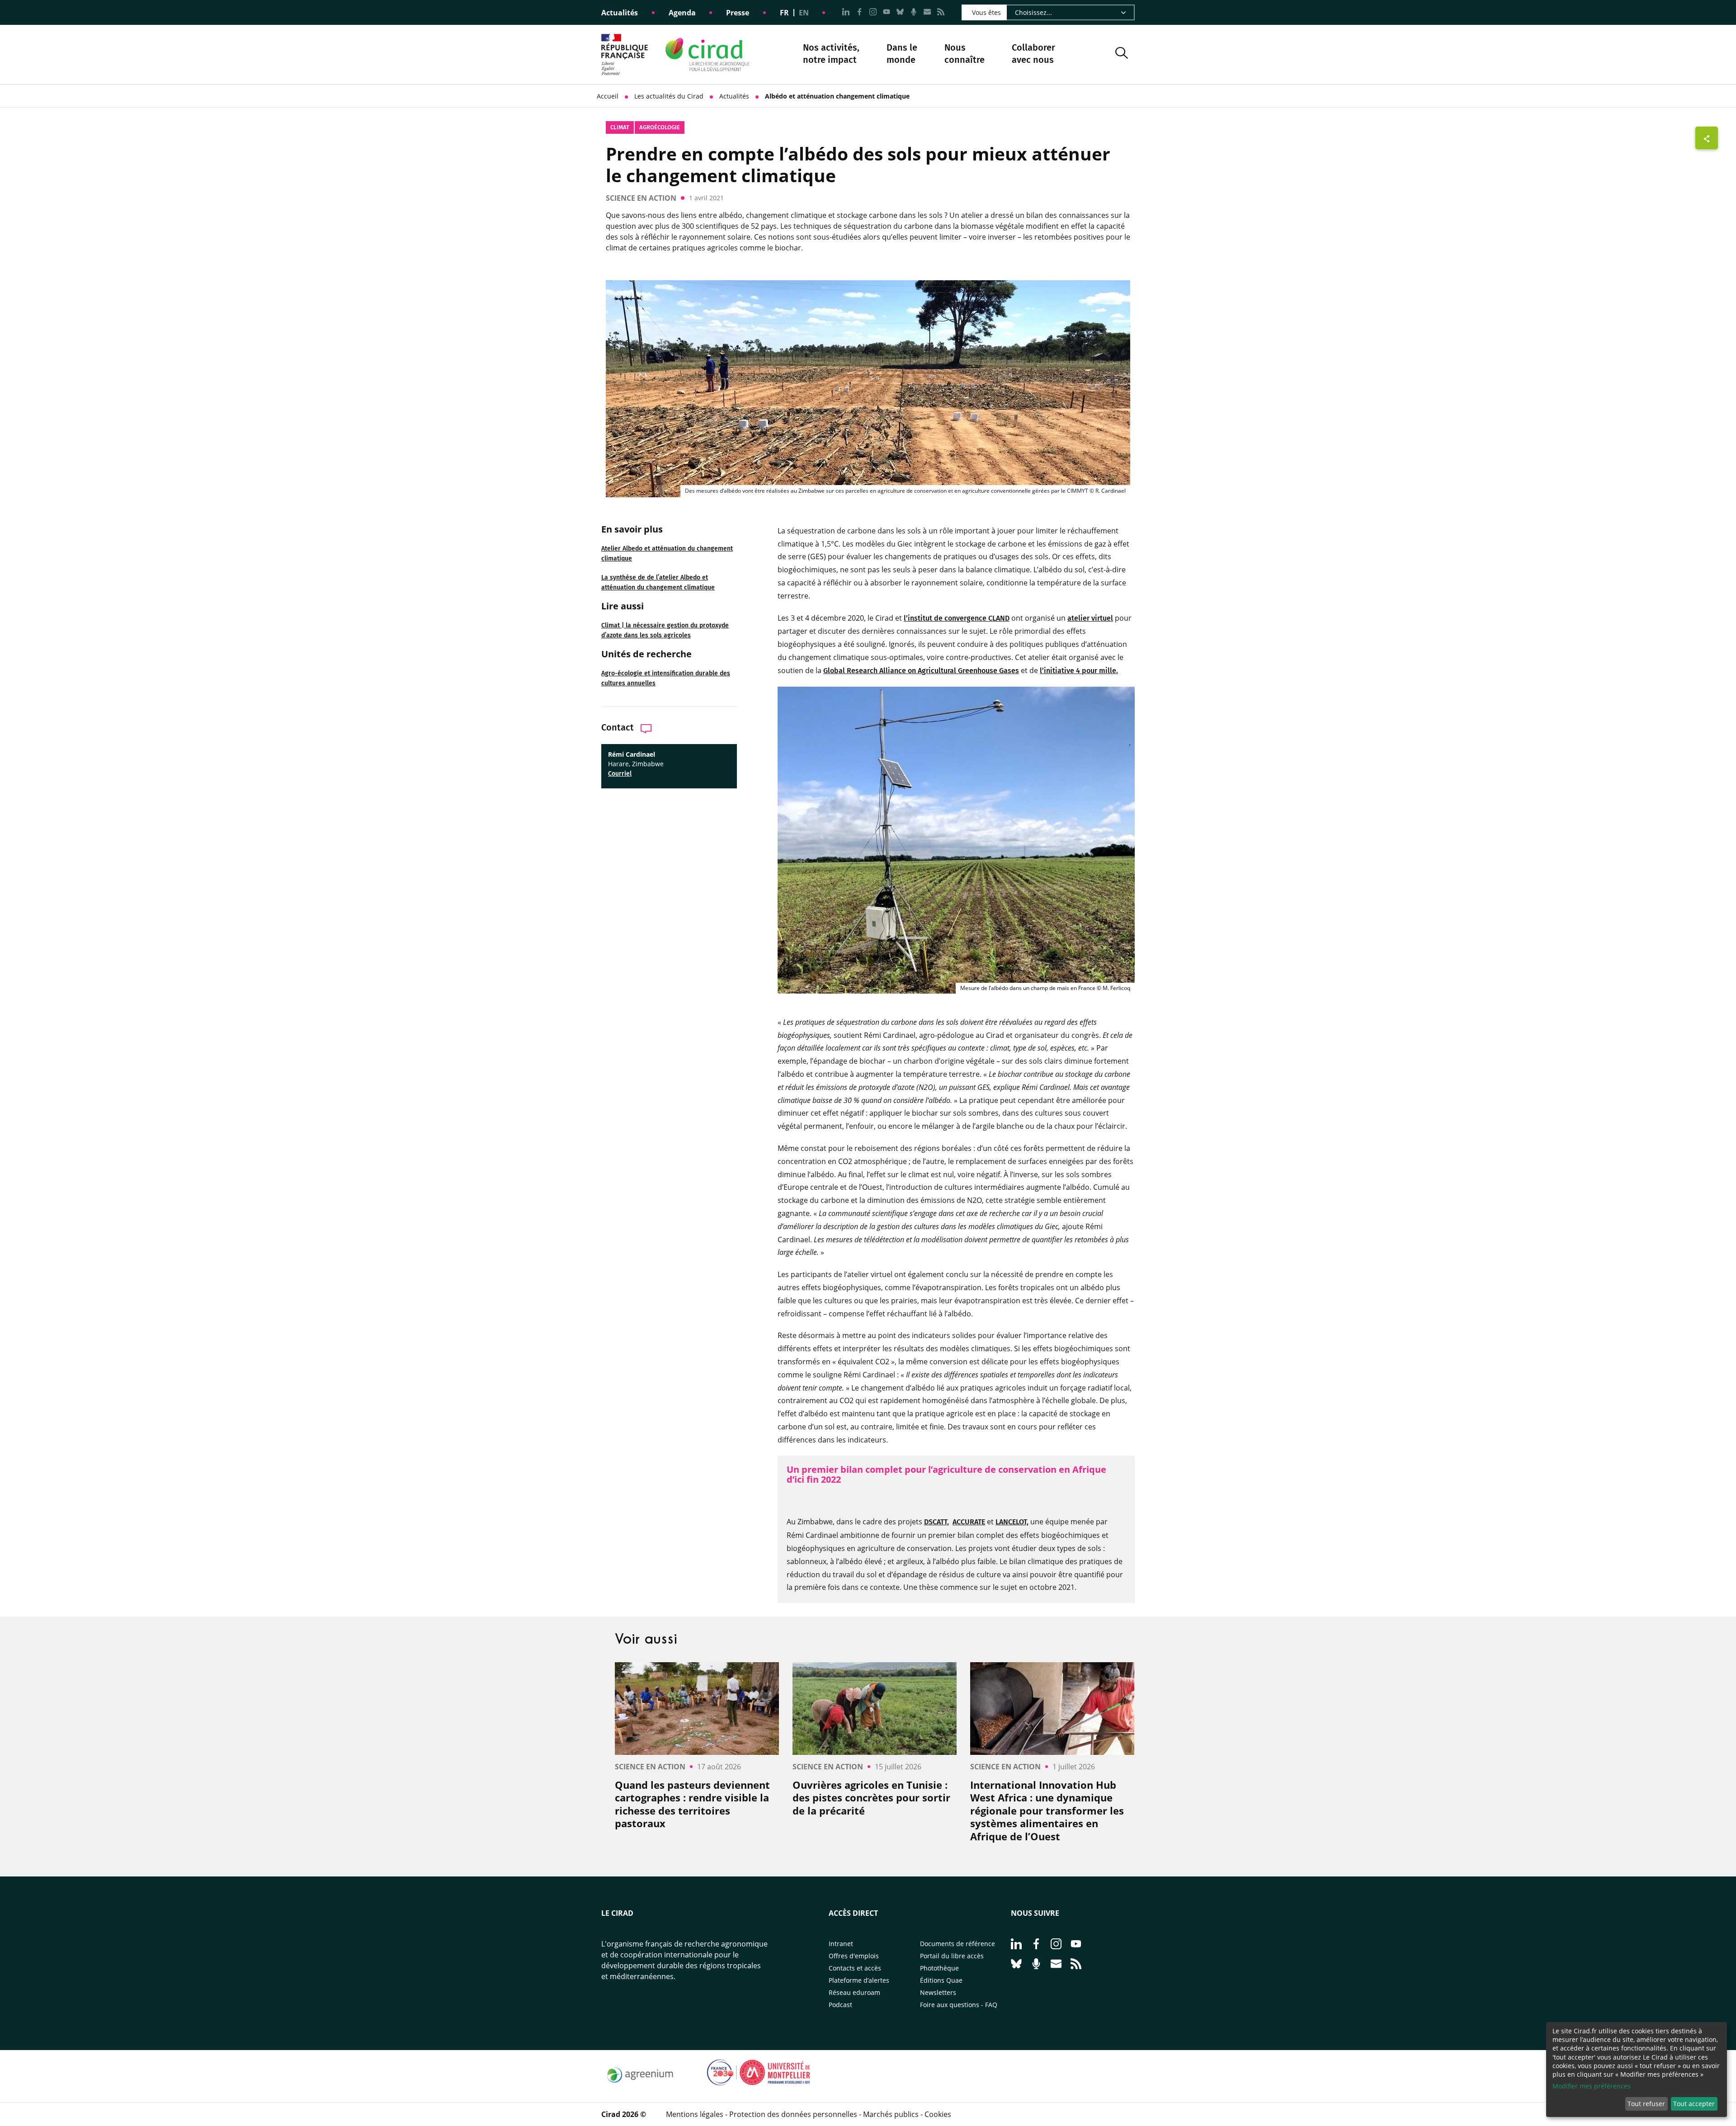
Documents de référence (958, 1944)
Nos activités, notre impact (831, 54)
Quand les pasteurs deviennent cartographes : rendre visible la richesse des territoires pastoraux (692, 1804)
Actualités (620, 13)
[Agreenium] (640, 2088)
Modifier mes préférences (1592, 2086)
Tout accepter (1694, 2104)
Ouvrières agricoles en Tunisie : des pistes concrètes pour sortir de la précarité (871, 1798)
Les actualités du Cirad (669, 96)
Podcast (840, 2005)
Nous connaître (965, 54)
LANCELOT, (1012, 1522)
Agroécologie (660, 127)
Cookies (938, 2114)
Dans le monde (902, 54)
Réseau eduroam (854, 1992)
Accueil (608, 96)
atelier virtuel (1090, 618)
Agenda (682, 13)
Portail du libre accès (952, 1956)
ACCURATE (969, 1522)
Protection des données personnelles (793, 2114)
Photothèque (939, 1968)
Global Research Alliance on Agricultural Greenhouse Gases (921, 671)
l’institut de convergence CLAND (957, 618)
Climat (620, 127)
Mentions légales (695, 2114)
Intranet (841, 1944)
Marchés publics (891, 2114)
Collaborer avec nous (1033, 54)
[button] (1122, 54)
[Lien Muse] (759, 2088)
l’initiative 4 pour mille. (1079, 671)
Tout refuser (1646, 2104)
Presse (738, 13)
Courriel (620, 774)
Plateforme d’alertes (859, 1980)
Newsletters (938, 1992)
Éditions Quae (941, 1980)
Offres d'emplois (854, 1956)
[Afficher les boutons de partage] (1707, 138)
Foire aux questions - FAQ (959, 2005)
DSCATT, (936, 1522)
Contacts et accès (855, 1968)
